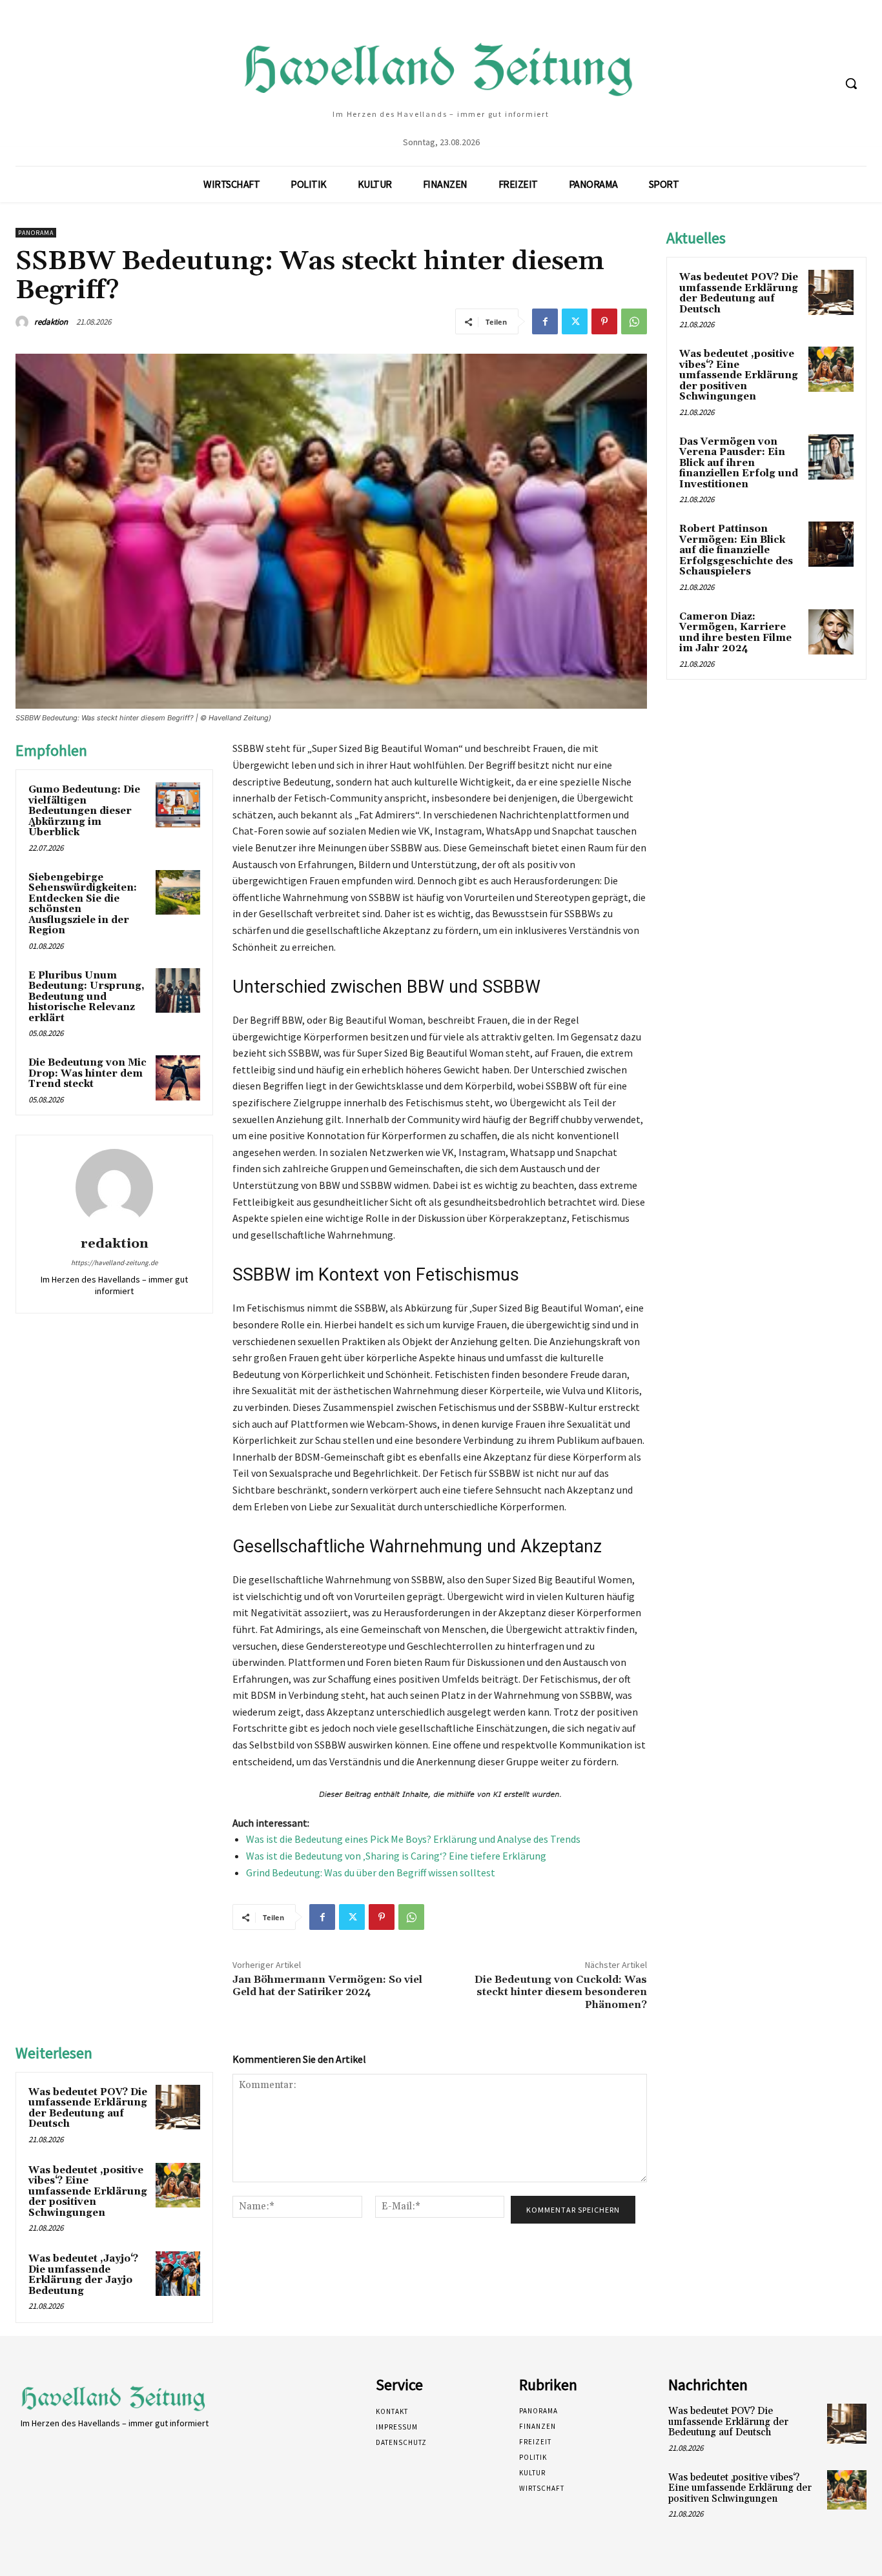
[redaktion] (24, 322)
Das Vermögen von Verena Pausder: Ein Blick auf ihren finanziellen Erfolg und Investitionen (739, 463)
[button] (851, 83)
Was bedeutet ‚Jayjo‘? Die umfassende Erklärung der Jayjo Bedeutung (83, 2275)
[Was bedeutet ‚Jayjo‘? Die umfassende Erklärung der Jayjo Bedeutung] (178, 2274)
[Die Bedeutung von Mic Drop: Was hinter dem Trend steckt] (178, 1078)
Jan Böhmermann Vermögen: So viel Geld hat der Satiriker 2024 (327, 1986)
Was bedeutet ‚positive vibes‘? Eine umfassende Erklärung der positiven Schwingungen (88, 2192)
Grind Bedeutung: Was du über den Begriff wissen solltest (371, 1872)
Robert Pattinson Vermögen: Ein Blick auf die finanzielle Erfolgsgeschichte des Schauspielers (736, 550)
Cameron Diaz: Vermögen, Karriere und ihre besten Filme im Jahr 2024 (735, 633)
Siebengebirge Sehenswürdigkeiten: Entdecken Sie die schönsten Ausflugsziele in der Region (83, 904)
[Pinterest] (604, 321)
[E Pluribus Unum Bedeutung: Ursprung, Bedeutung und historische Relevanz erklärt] (178, 990)
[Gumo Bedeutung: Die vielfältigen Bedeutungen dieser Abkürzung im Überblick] (178, 805)
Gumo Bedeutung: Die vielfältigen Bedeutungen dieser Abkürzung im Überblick (84, 811)
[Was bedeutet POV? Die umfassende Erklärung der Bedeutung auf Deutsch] (178, 2107)
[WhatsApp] (634, 321)
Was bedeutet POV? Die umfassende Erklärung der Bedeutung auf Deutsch (88, 2108)
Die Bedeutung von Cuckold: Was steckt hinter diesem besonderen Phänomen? (561, 1992)
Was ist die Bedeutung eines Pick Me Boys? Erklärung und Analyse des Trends (413, 1839)
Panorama (36, 233)
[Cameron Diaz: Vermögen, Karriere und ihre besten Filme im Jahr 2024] (831, 632)
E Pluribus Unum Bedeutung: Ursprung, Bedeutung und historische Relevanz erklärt (87, 997)
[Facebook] (545, 321)
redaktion (51, 322)
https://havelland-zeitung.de (114, 1263)
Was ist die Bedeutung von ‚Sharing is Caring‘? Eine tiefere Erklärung (396, 1856)
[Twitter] (575, 321)
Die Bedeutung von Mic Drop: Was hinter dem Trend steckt (87, 1073)
